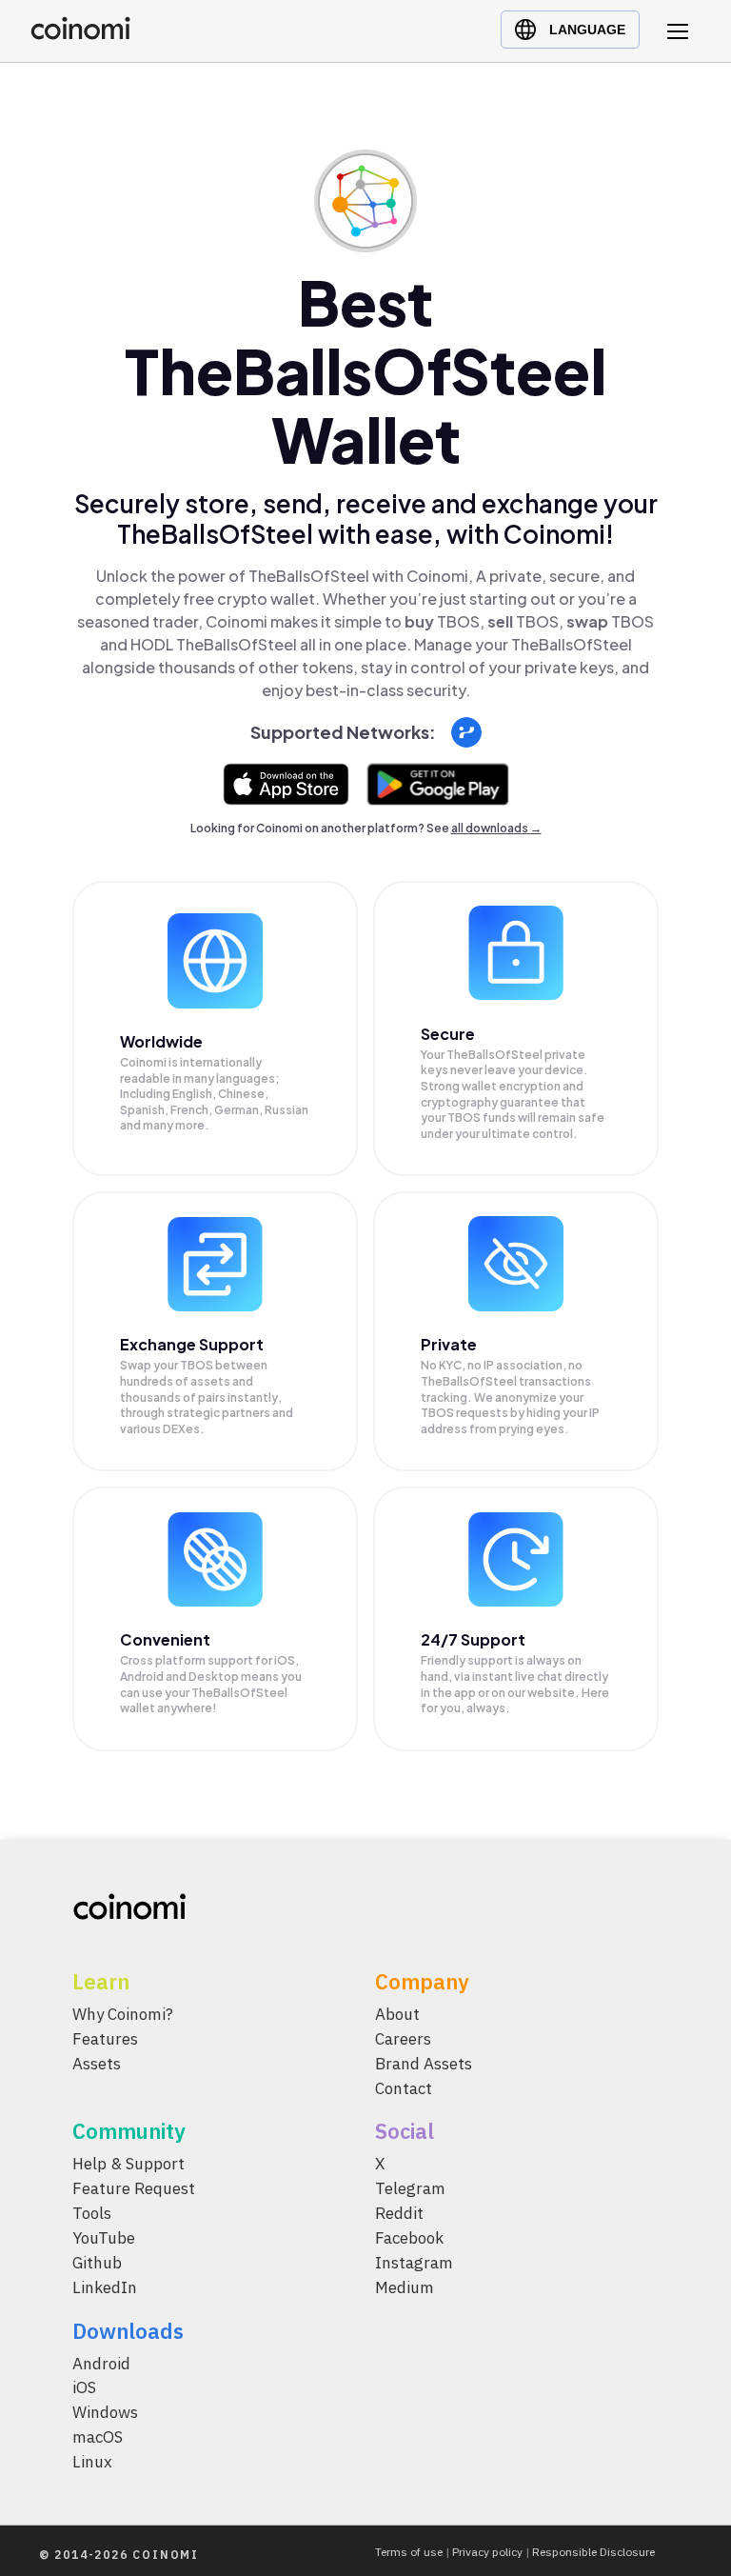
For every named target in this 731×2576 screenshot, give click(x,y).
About (397, 2014)
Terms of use (409, 2552)
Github (97, 2262)
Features (105, 2038)
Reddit (399, 2213)
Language (587, 30)
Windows (105, 2412)
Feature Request (134, 2188)
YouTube (104, 2238)
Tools (92, 2213)
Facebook (409, 2238)
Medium (405, 2286)
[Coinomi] (80, 35)
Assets (97, 2063)
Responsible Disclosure (593, 2552)
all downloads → (496, 828)
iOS (84, 2387)
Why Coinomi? (123, 2014)
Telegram (410, 2188)
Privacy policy (487, 2552)
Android (101, 2363)
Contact (404, 2087)
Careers (403, 2038)
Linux (92, 2462)
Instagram (414, 2262)
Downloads (128, 2330)
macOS (98, 2437)
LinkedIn (105, 2286)
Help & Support (128, 2164)
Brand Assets (424, 2063)
